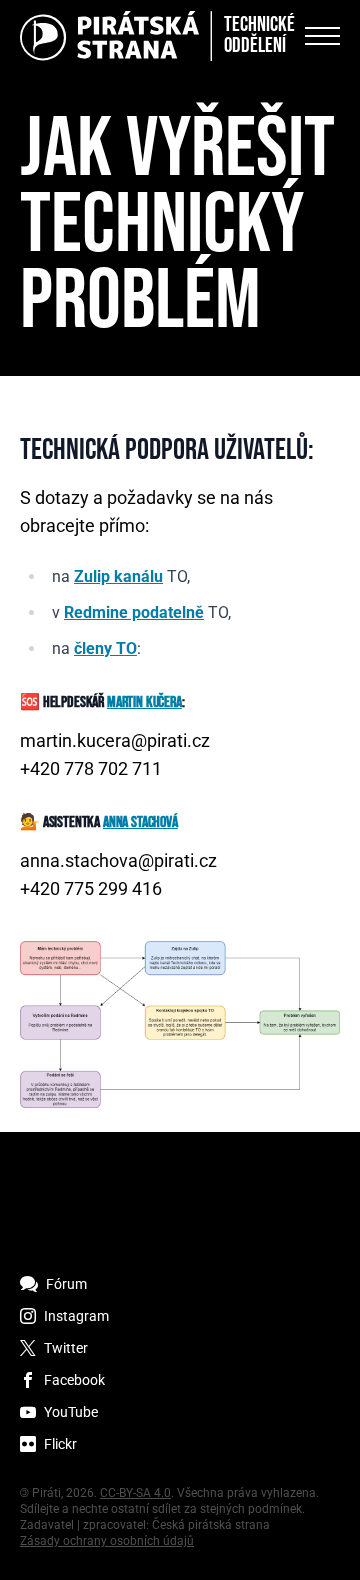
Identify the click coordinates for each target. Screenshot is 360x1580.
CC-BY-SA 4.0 (135, 1493)
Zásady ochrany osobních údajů (107, 1541)
